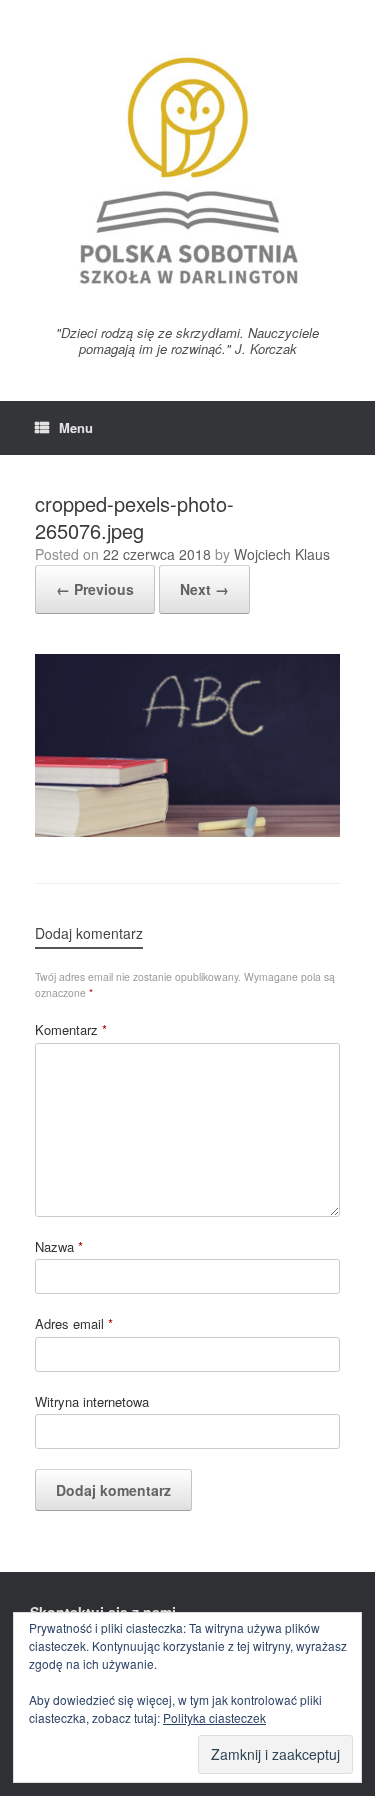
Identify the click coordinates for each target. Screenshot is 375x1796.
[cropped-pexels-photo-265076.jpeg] (187, 831)
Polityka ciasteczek (214, 1717)
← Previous (95, 589)
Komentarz (71, 1029)
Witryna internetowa (92, 1401)
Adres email (74, 1323)
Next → (204, 589)
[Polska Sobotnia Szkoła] (187, 170)
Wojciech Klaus (282, 554)
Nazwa (59, 1246)
